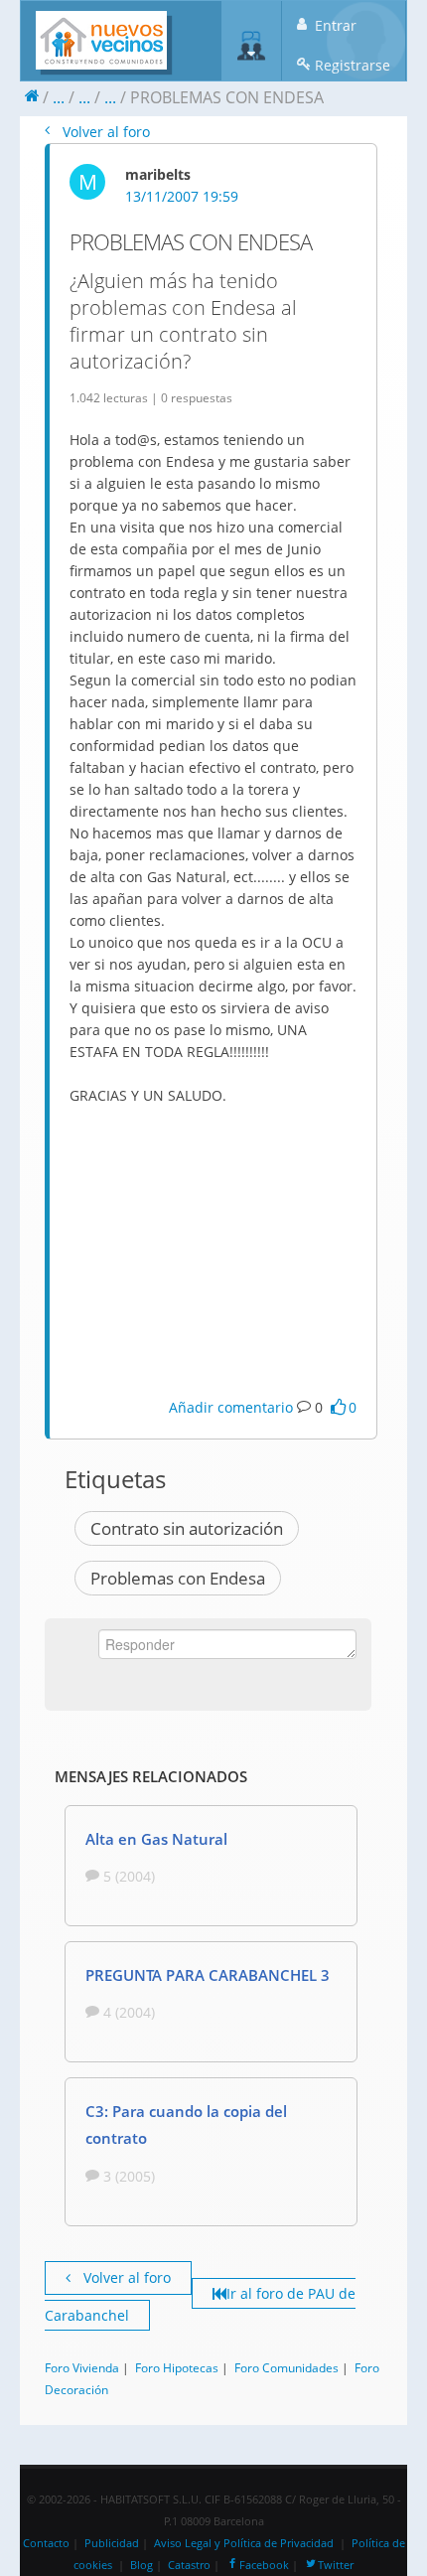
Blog (142, 2565)
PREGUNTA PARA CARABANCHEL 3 (208, 1975)
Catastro (189, 2565)
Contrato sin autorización (187, 1528)
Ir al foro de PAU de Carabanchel (200, 2304)
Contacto (46, 2543)
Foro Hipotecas (177, 2367)
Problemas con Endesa (178, 1578)
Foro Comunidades (286, 2367)
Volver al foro (104, 132)
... (59, 97)
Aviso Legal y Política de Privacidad (244, 2543)
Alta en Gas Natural (156, 1839)
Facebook (264, 2565)
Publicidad (112, 2543)
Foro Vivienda (82, 2367)
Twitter (336, 2565)
